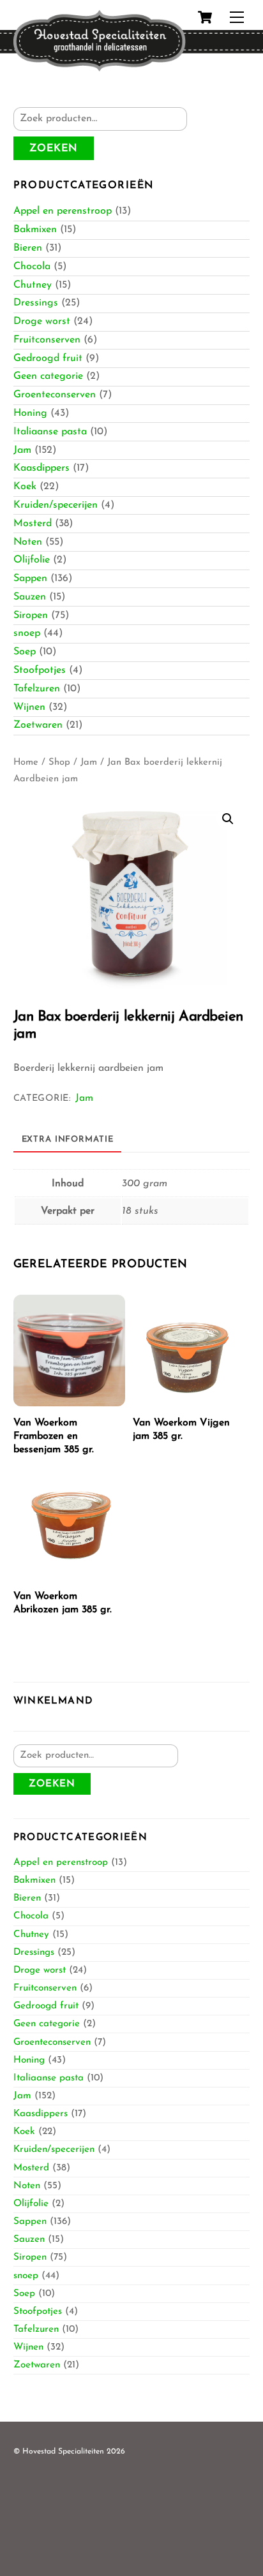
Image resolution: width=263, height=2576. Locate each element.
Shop (59, 762)
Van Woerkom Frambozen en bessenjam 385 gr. (54, 1436)
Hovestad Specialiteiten (63, 2452)
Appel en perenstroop (63, 211)
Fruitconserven (47, 340)
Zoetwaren (38, 725)
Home (26, 762)
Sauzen (30, 597)
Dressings (36, 303)
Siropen (31, 615)
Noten (28, 542)
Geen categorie (48, 376)
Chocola (32, 267)
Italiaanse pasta (50, 432)
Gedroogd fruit (48, 358)
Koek (25, 487)
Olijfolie (32, 560)
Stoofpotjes (40, 670)
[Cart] (205, 17)
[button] (228, 819)
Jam (22, 450)
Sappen (30, 578)
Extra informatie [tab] (68, 1139)
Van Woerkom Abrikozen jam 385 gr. (63, 1603)
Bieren (28, 248)
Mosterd (33, 524)
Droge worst (42, 321)
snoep (27, 633)
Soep (25, 652)
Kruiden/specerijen (56, 505)
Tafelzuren (37, 689)
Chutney (33, 285)
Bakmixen (35, 230)
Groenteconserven (55, 395)
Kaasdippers (41, 468)
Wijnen (29, 707)
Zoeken (53, 149)
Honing (30, 413)
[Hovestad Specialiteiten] (100, 68)
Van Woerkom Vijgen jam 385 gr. (181, 1430)
